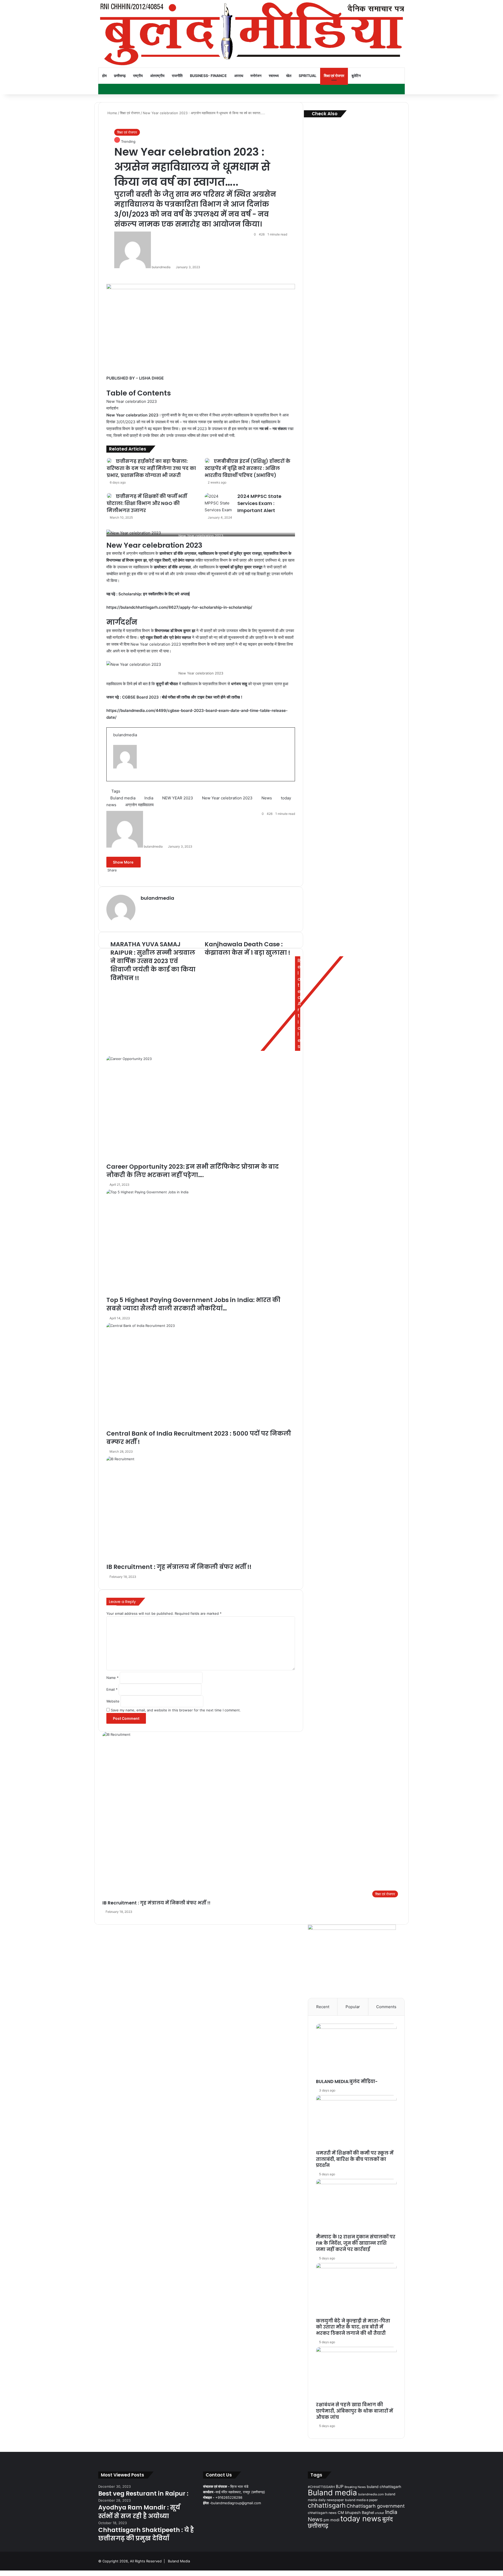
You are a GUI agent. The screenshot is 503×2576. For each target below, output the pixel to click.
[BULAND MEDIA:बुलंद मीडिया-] (356, 2051)
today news (361, 2519)
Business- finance (208, 76)
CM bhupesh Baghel (356, 2512)
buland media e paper (361, 2500)
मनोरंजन (256, 76)
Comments (386, 2007)
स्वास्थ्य (274, 76)
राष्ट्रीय (138, 76)
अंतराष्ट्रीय (157, 76)
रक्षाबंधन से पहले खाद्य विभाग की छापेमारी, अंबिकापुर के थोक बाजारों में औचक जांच (354, 2411)
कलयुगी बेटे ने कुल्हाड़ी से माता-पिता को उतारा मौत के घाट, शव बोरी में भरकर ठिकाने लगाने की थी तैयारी (353, 2327)
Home (112, 113)
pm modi (331, 2520)
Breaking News (355, 2487)
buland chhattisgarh (384, 2487)
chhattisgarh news (322, 2513)
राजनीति (177, 76)
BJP (340, 2487)
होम (104, 76)
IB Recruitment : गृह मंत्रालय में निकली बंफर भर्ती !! (156, 1903)
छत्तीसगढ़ (120, 76)
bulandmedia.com (371, 2494)
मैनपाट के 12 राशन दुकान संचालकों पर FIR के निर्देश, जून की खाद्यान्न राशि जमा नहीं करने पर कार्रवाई (356, 2243)
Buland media (332, 2493)
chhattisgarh (327, 2505)
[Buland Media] (251, 34)
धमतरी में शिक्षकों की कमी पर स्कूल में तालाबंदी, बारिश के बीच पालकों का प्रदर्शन (355, 2159)
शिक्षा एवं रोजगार (334, 76)
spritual (308, 76)
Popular (353, 2007)
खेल (289, 76)
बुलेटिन (356, 76)
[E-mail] (116, 780)
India (391, 2512)
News (315, 2519)
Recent (323, 2007)
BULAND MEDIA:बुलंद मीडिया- (347, 2081)
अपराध (239, 76)
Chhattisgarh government (376, 2506)
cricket (379, 2513)
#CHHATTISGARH (321, 2487)
